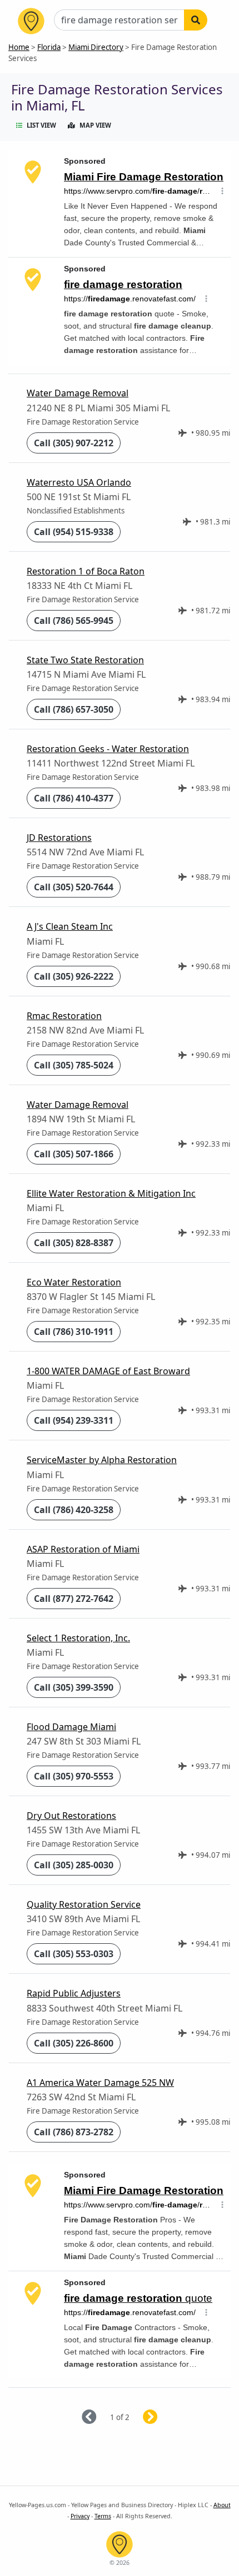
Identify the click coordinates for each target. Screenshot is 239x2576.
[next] (164, 2418)
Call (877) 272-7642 (74, 1599)
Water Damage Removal (78, 393)
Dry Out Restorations (71, 1816)
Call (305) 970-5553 (74, 1776)
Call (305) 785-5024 (74, 1065)
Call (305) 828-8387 (74, 1243)
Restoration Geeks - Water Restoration (108, 749)
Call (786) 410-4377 (74, 798)
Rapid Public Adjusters (74, 1993)
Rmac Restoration (64, 1016)
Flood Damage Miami (71, 1727)
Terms (103, 2516)
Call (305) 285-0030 (74, 1865)
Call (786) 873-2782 (74, 2132)
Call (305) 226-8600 (74, 2043)
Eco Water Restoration (74, 1282)
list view (41, 125)
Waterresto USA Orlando (79, 482)
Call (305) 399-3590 (74, 1687)
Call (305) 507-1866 (74, 1154)
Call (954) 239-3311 (74, 1420)
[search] (196, 20)
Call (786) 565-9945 (74, 621)
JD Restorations (59, 838)
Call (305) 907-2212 (74, 443)
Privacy (80, 2516)
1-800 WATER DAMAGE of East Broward (108, 1371)
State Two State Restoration (85, 660)
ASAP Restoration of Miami (83, 1549)
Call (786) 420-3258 (74, 1510)
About (222, 2505)
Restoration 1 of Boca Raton (86, 571)
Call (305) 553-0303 (74, 1954)
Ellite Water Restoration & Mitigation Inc (111, 1193)
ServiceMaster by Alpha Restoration (102, 1460)
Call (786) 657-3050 (74, 709)
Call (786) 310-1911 (74, 1332)
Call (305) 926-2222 (74, 976)
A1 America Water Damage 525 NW (100, 2083)
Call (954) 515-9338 (74, 532)
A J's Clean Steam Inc (70, 926)
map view (95, 125)
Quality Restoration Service (84, 1904)
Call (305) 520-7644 (74, 887)
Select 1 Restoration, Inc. (78, 1638)
